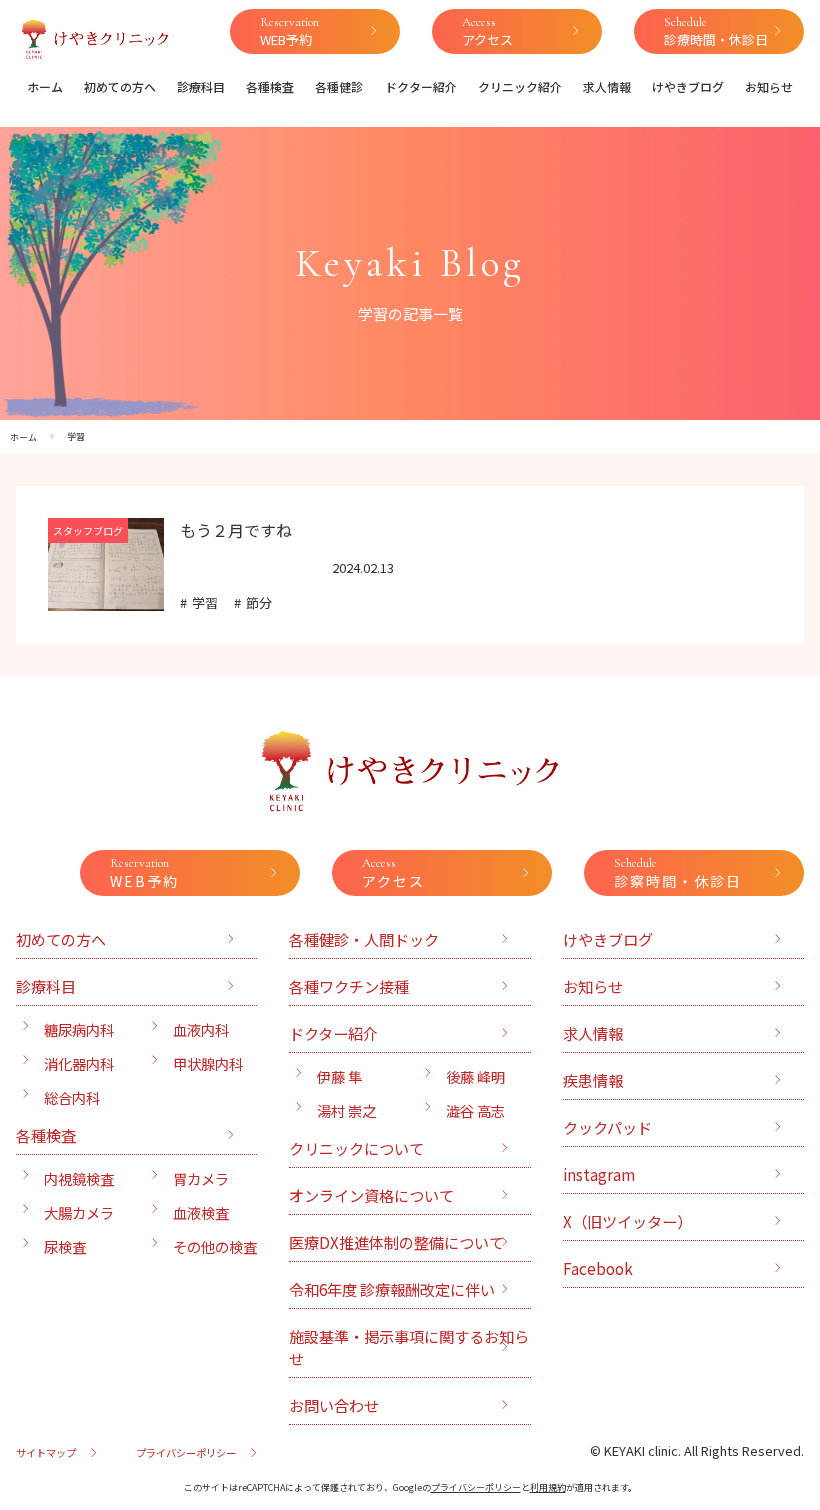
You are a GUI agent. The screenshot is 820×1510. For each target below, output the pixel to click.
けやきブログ (688, 86)
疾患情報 (593, 1080)
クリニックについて (356, 1148)
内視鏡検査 (79, 1178)
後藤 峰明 (475, 1076)
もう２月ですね (236, 530)
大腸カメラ (79, 1212)
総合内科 (72, 1097)
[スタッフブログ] (106, 599)
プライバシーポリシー (186, 1452)
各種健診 (339, 86)
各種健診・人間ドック (364, 939)
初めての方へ (120, 86)
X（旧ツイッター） (627, 1221)
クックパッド (607, 1127)
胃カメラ (201, 1178)
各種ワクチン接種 (349, 986)
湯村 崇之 (346, 1110)
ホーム (45, 86)
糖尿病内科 (79, 1029)
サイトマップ (46, 1452)
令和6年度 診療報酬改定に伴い (392, 1289)
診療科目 (201, 86)
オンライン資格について (371, 1195)
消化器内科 (79, 1063)
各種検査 (270, 86)
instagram (599, 1174)
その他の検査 (215, 1246)
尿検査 (65, 1246)
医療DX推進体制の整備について (396, 1242)
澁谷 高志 (475, 1110)
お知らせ (769, 86)
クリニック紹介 (520, 86)
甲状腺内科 (208, 1063)
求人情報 (607, 86)
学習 (205, 602)
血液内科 (201, 1029)
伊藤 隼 (339, 1076)
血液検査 (201, 1212)
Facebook (598, 1268)
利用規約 (548, 1487)
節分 (259, 602)
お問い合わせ (334, 1405)
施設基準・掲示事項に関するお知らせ (409, 1347)
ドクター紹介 (421, 86)
